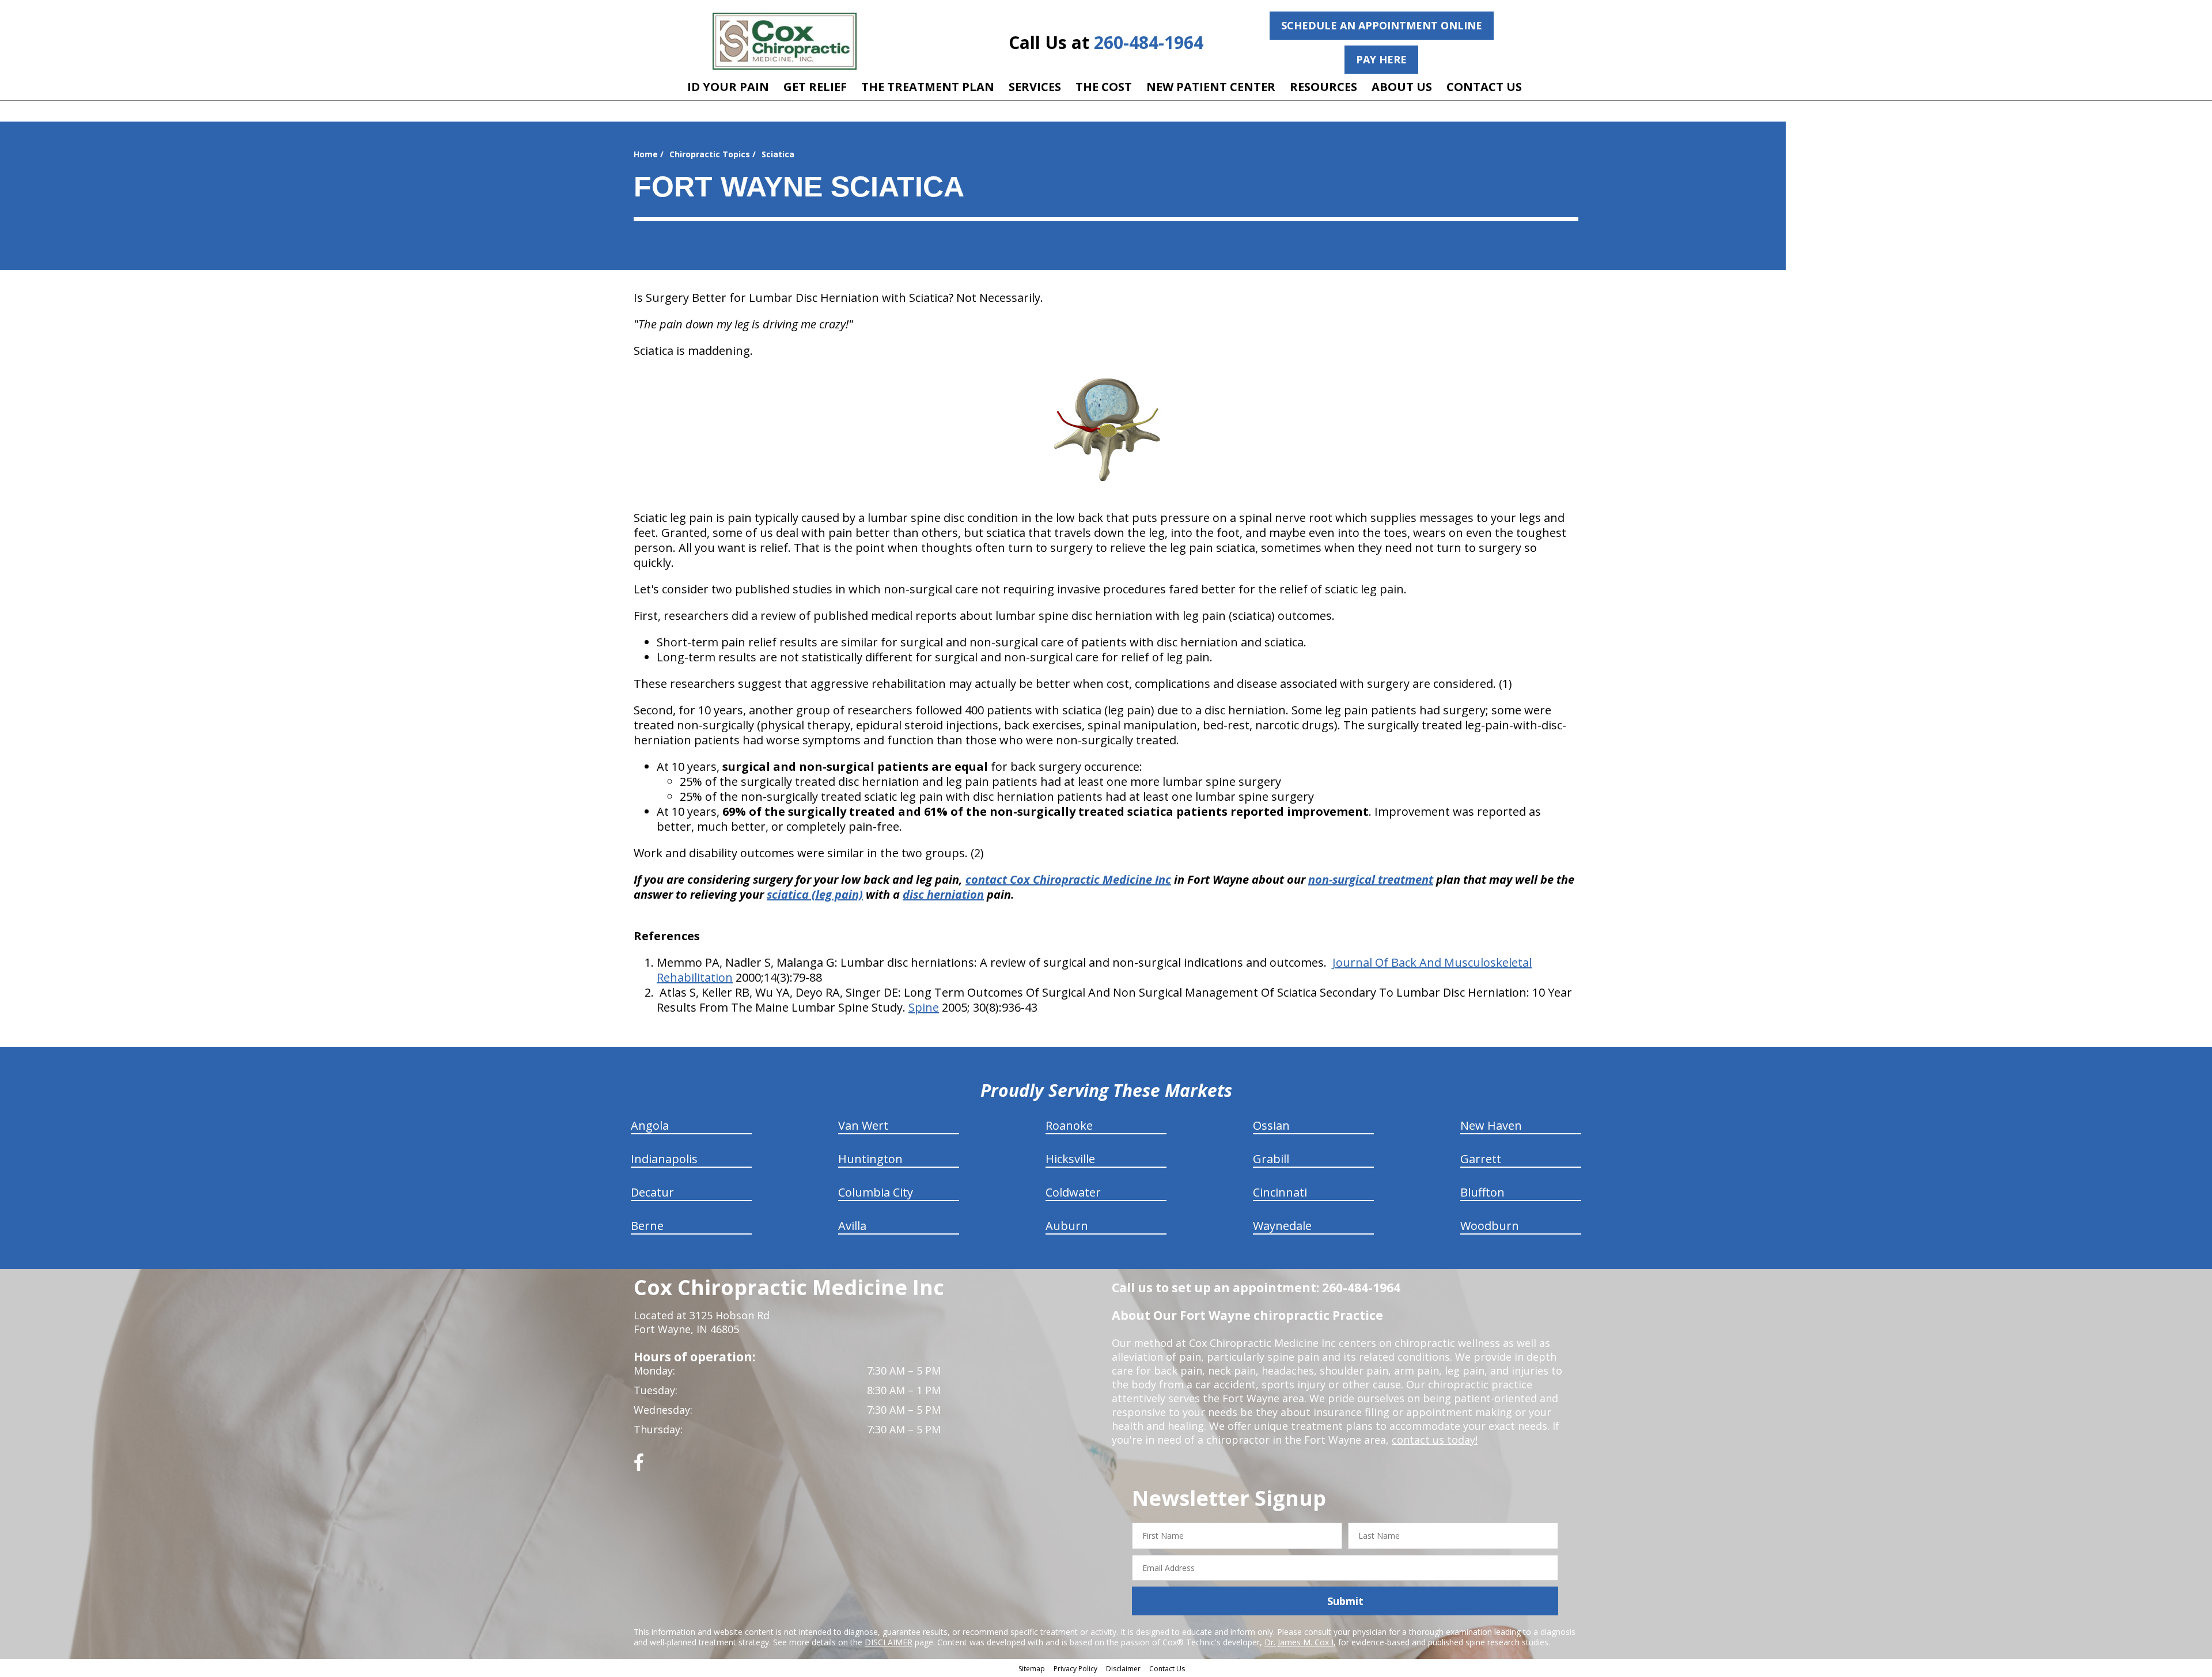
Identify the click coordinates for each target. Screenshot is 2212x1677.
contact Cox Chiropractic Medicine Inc (1068, 879)
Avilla (852, 1226)
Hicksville (1070, 1159)
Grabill (1271, 1159)
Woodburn (1490, 1226)
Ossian (1271, 1125)
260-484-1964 (1149, 42)
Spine (924, 1007)
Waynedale (1282, 1226)
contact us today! (1435, 1440)
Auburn (1067, 1226)
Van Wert (863, 1125)
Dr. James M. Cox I (1299, 1642)
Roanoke (1069, 1125)
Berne (647, 1226)
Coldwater (1073, 1192)
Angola (650, 1125)
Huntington (870, 1159)
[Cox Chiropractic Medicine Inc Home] (785, 41)
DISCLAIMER (889, 1642)
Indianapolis (664, 1159)
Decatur (652, 1192)
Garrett (1481, 1159)
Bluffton (1482, 1192)
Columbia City (876, 1192)
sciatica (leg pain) (815, 894)
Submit (1345, 1601)
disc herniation (943, 894)
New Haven (1491, 1125)
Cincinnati (1280, 1192)
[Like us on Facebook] (639, 1466)
